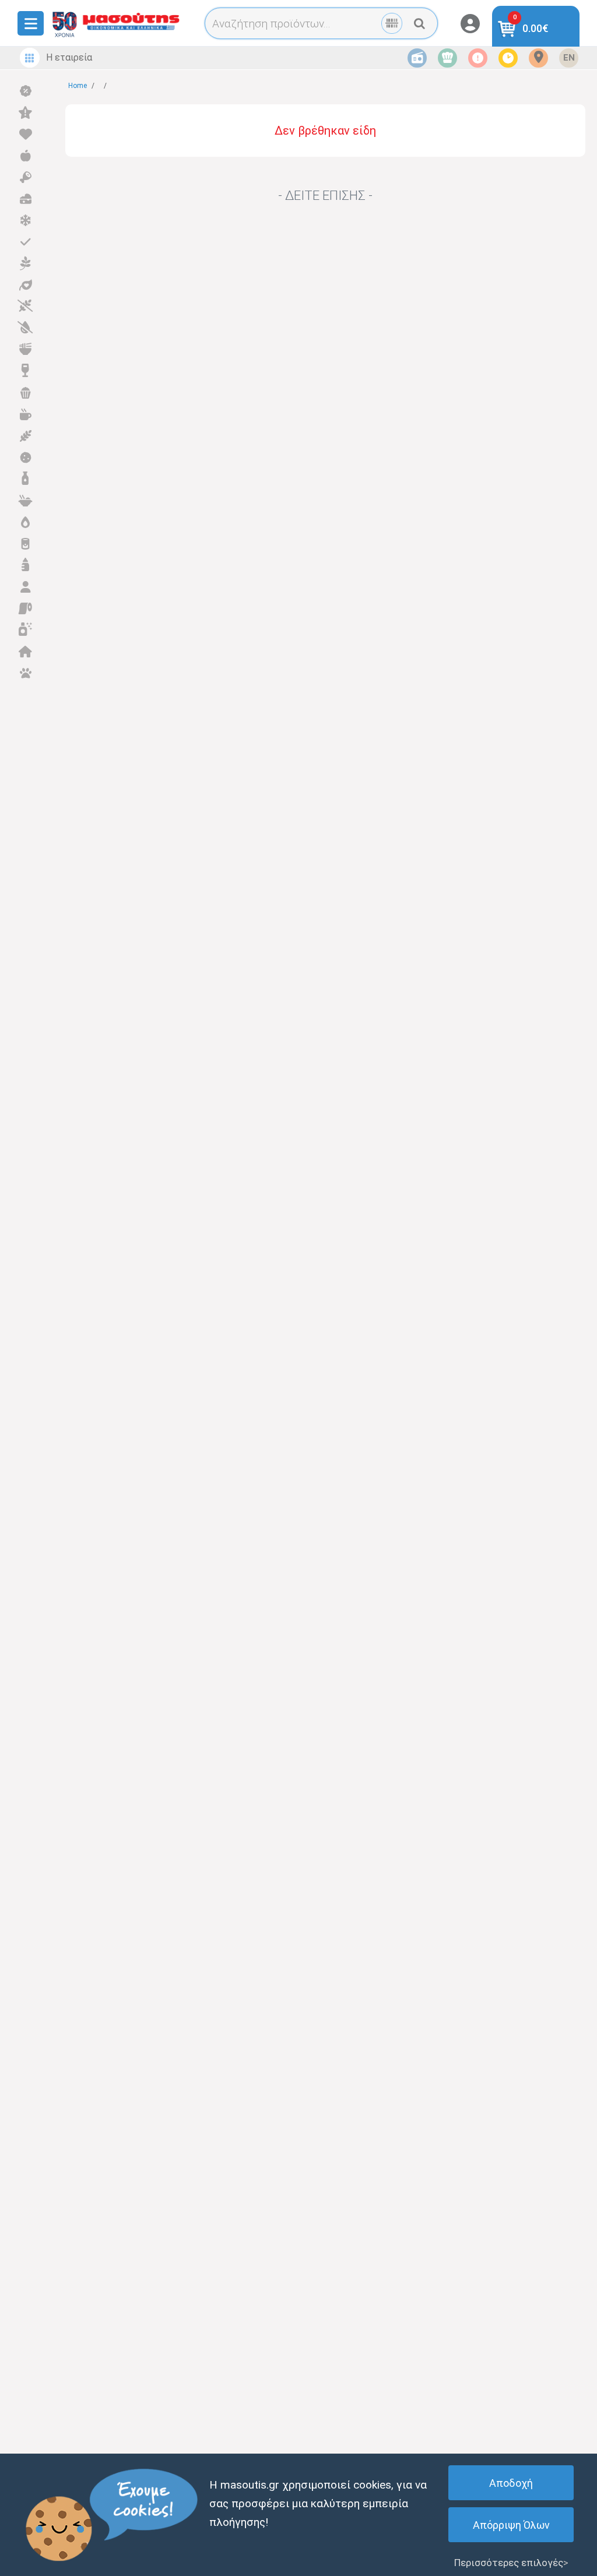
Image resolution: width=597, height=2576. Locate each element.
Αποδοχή (511, 2483)
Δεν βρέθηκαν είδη (325, 131)
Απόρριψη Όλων (511, 2525)
